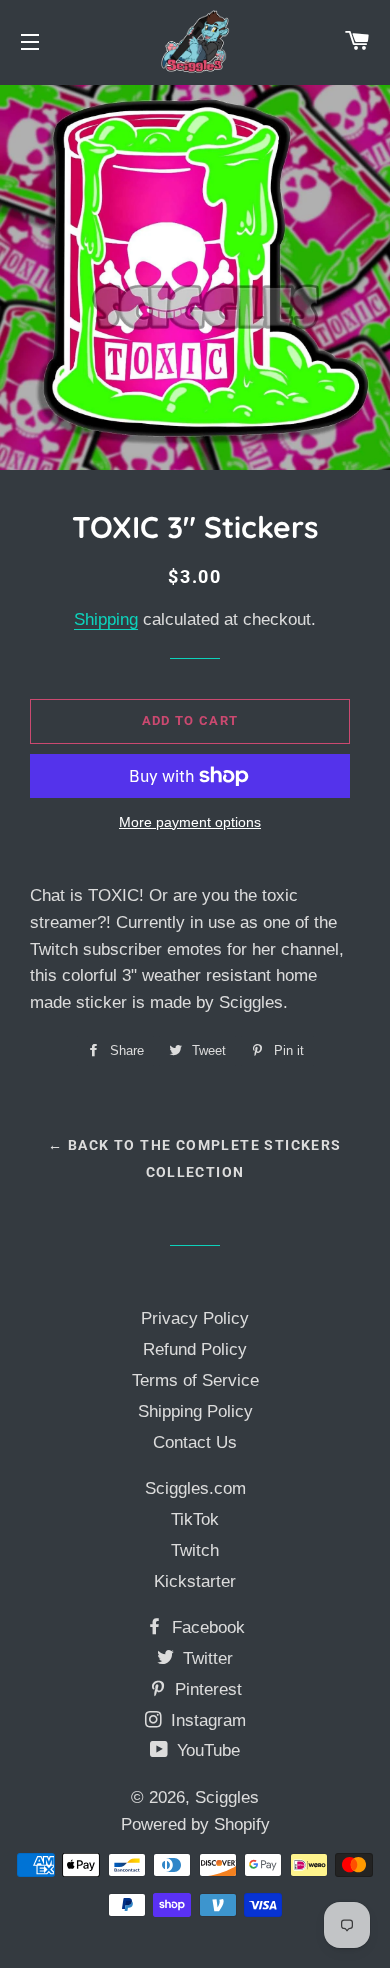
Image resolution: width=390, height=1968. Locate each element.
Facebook (206, 1627)
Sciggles (227, 1797)
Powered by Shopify (195, 1824)
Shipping (106, 619)
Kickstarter (195, 1581)
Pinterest (206, 1689)
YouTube (206, 1750)
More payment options (190, 822)
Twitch (195, 1550)
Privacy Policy (195, 1318)
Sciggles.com (195, 1488)
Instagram (206, 1720)
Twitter (205, 1658)
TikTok (195, 1519)
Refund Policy (195, 1349)
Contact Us (195, 1442)
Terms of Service (195, 1380)
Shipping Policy (195, 1411)
